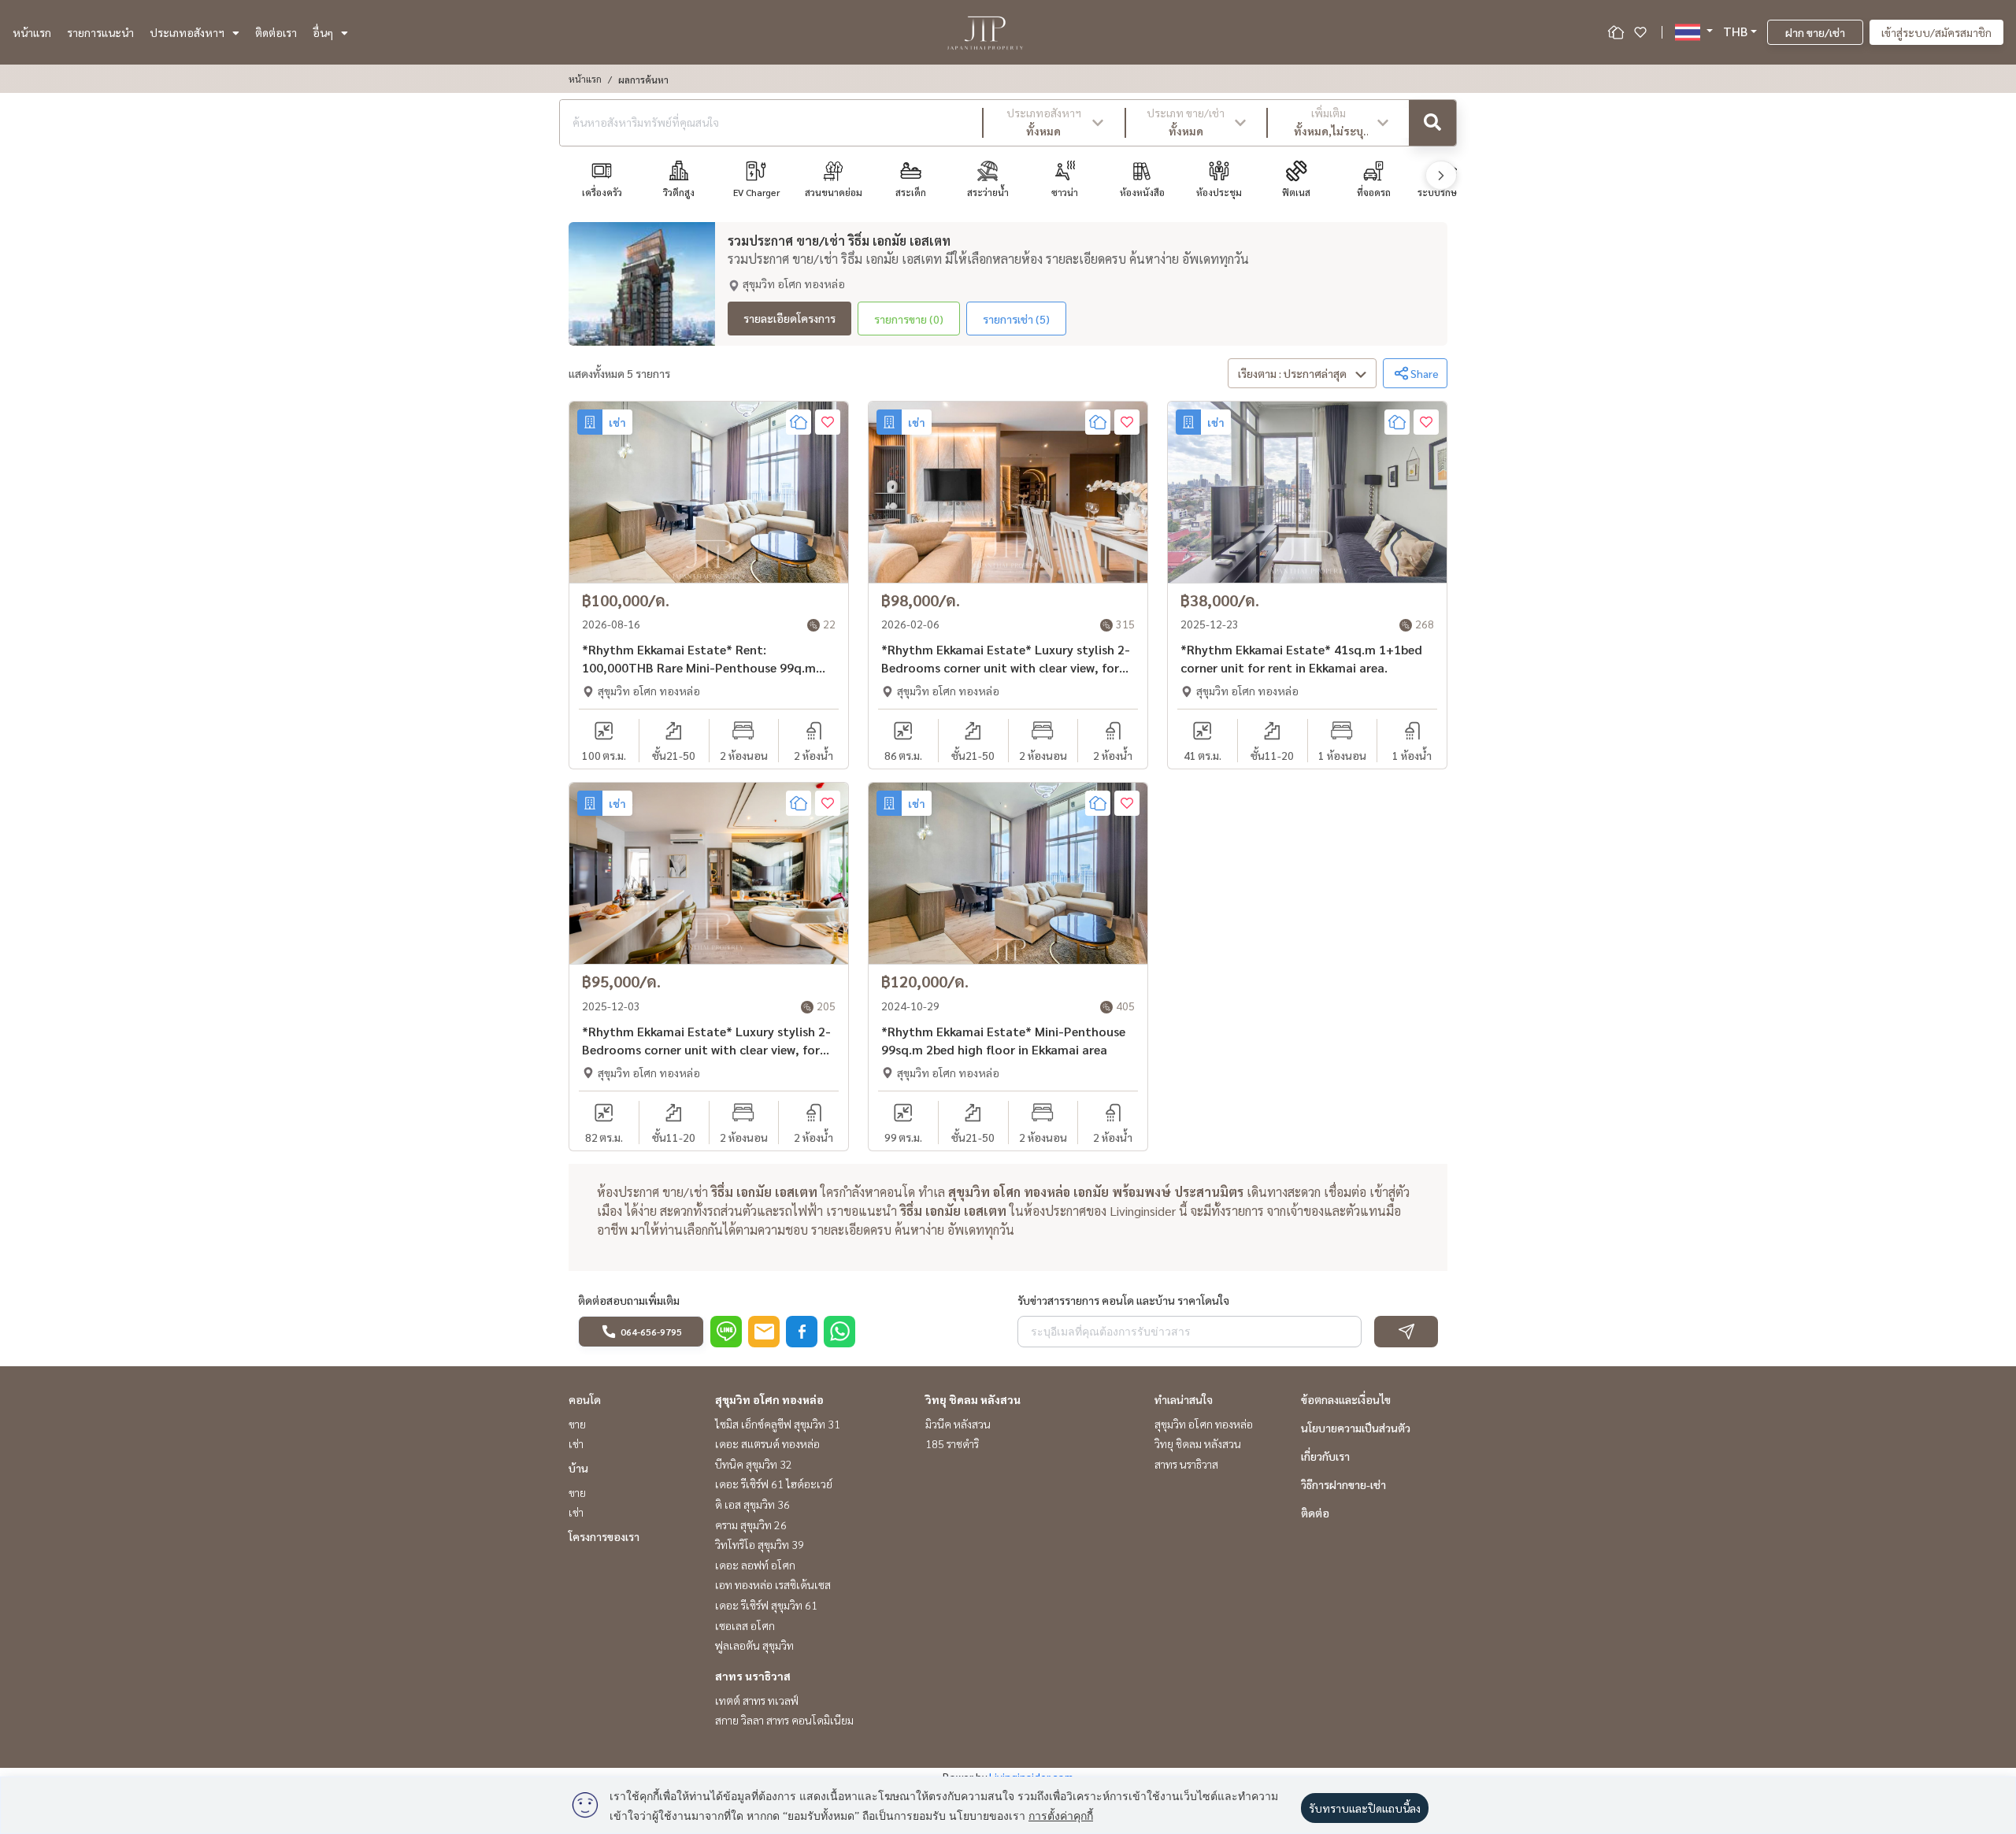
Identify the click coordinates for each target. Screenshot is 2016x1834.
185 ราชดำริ (952, 1443)
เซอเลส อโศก (745, 1625)
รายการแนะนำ (100, 32)
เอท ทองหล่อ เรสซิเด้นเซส (773, 1584)
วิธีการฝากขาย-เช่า (1343, 1484)
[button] (1054, 123)
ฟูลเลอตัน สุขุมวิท (754, 1645)
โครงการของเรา (604, 1536)
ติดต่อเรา (276, 32)
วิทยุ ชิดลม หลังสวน (973, 1399)
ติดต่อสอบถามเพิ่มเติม (629, 1300)
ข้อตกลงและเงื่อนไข (1346, 1399)
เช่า (576, 1443)
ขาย (577, 1424)
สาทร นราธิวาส (753, 1676)
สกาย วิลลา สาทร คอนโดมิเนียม (784, 1720)
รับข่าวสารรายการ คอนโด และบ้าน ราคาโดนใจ (1123, 1300)
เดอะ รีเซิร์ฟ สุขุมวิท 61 (766, 1605)
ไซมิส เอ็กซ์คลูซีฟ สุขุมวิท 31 (778, 1424)
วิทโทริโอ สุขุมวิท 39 (760, 1544)
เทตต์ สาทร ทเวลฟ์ (757, 1700)
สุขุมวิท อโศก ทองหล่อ (769, 1399)
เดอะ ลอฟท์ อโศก (755, 1565)
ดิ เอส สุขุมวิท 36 (752, 1504)
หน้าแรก (32, 32)
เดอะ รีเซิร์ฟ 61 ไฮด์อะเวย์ (774, 1484)
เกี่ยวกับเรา (1325, 1456)
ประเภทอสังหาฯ (187, 32)
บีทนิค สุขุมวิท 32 (754, 1464)
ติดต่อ (1315, 1513)
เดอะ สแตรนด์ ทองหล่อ (767, 1443)
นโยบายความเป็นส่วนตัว (1356, 1428)
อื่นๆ (323, 32)
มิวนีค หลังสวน (958, 1424)
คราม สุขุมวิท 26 (751, 1525)
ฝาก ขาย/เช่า (1815, 32)
